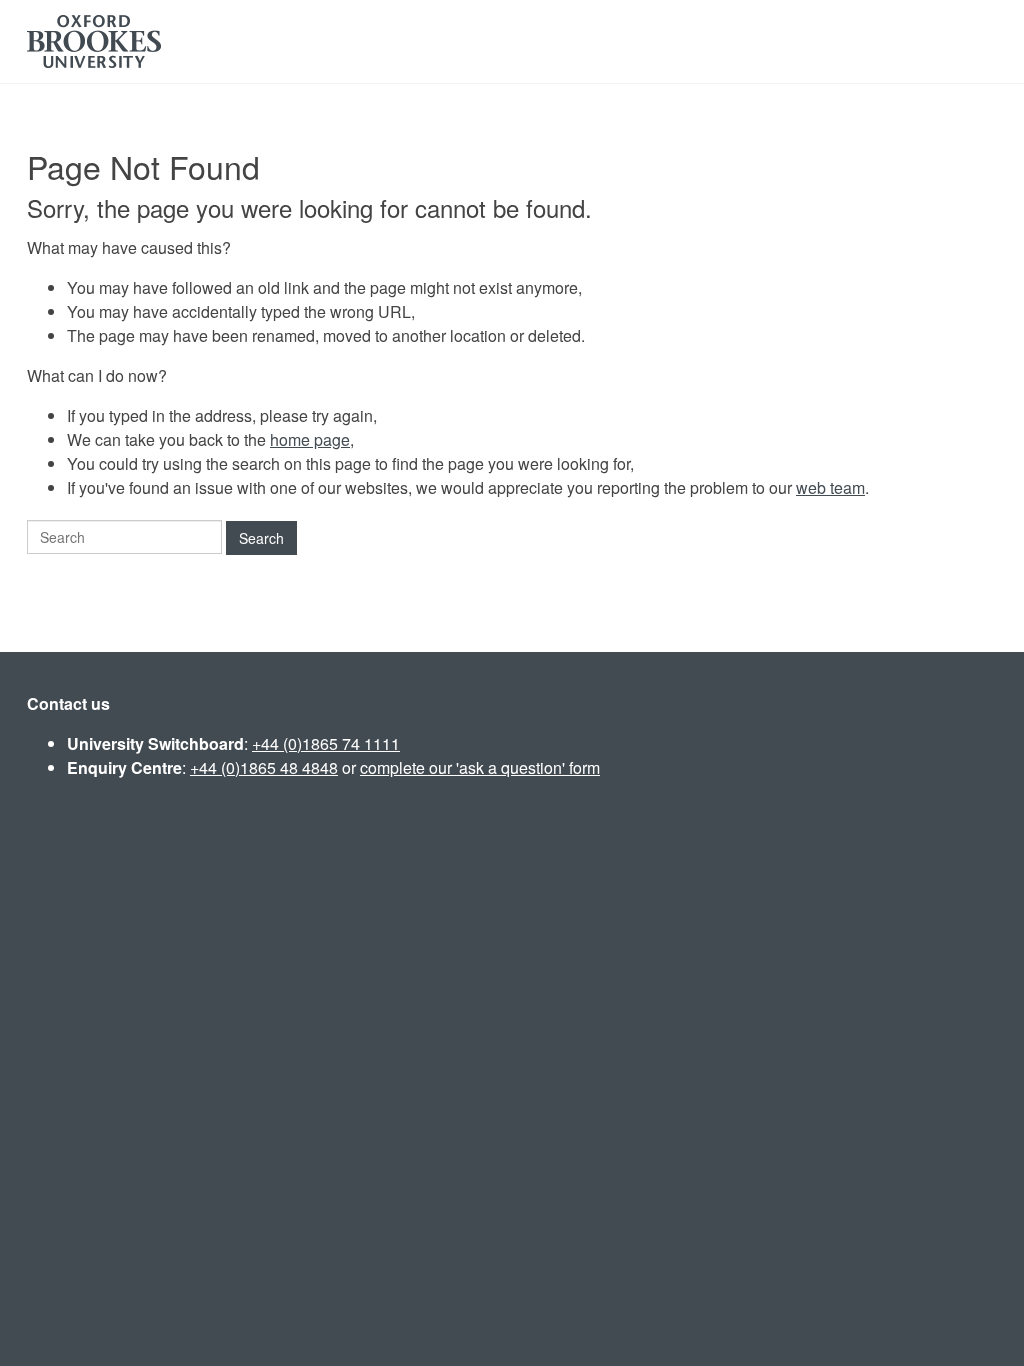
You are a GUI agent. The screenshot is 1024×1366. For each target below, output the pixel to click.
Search (261, 538)
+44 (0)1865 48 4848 (264, 767)
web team (830, 487)
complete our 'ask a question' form (480, 767)
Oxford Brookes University (94, 41)
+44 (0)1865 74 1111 (326, 743)
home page (310, 439)
